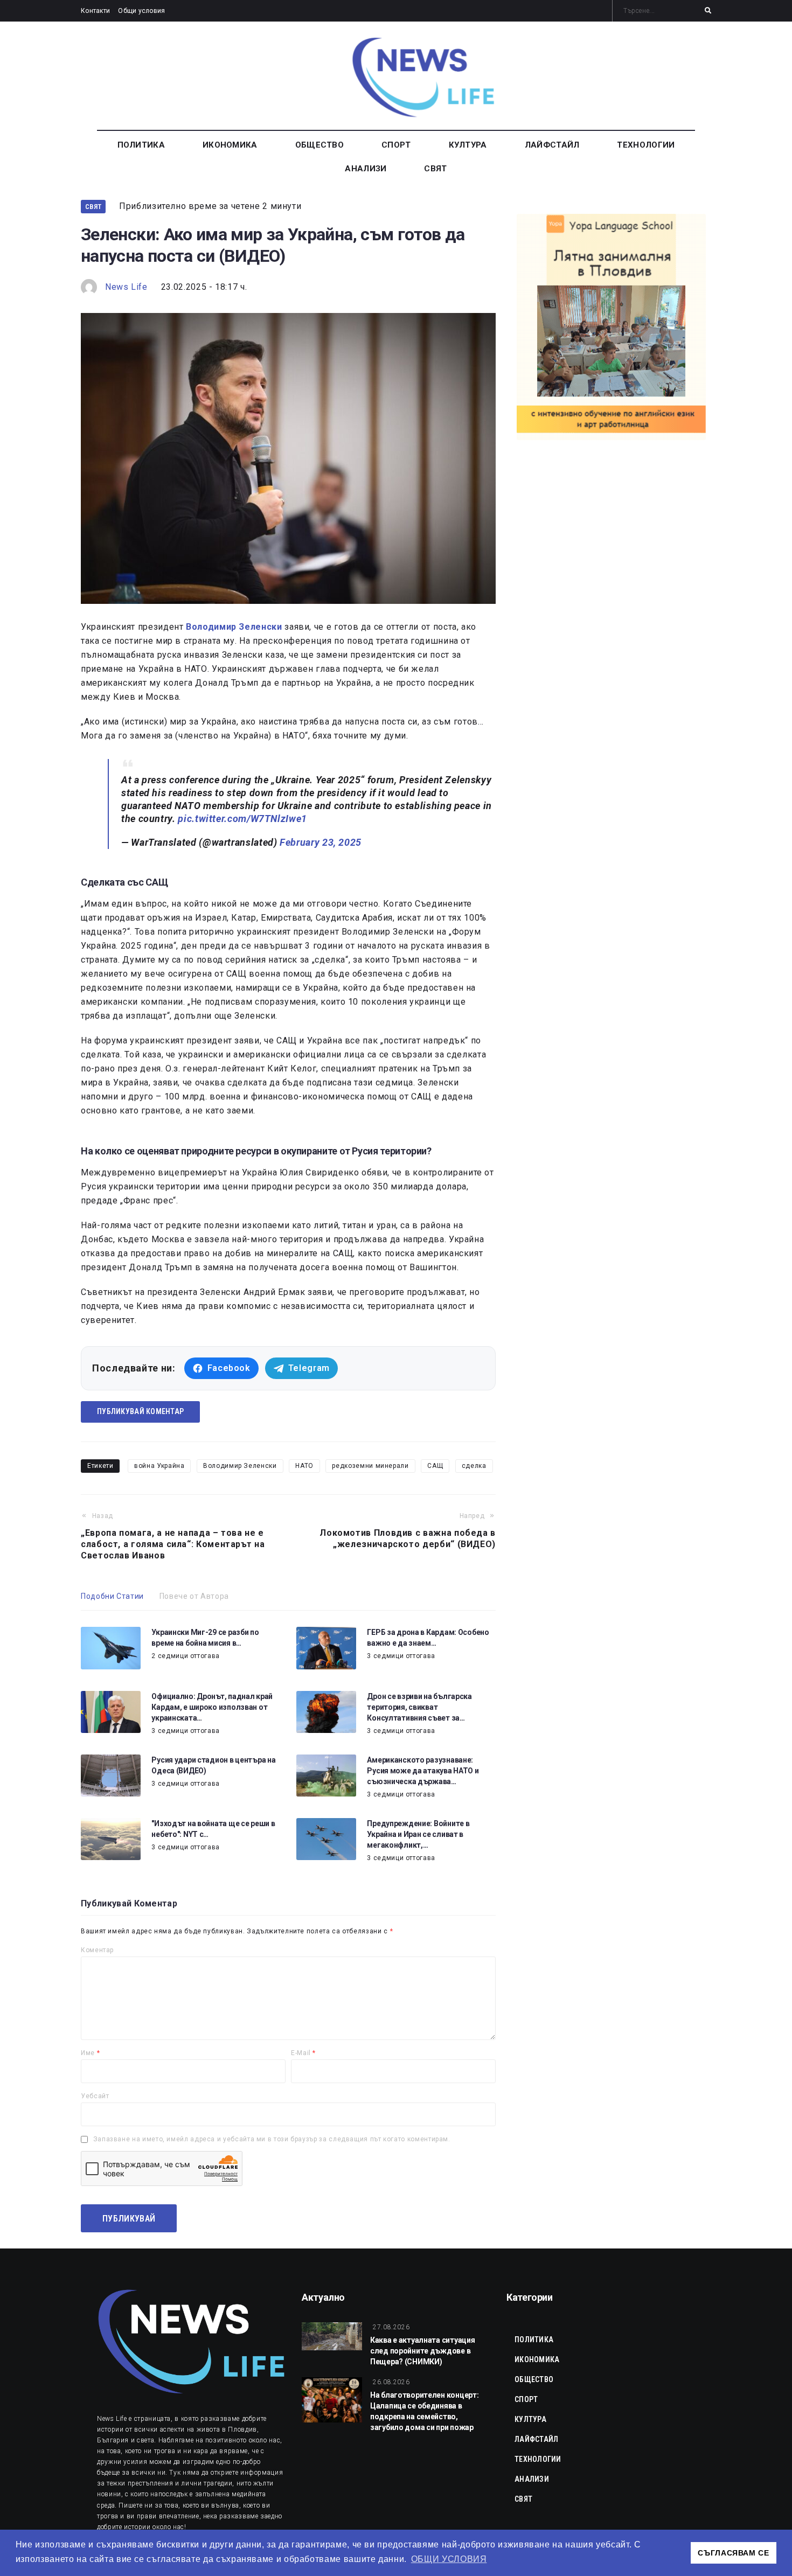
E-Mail (303, 2053)
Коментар (97, 1950)
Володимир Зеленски (240, 1466)
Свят (93, 207)
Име (90, 2053)
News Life (126, 287)
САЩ (435, 1466)
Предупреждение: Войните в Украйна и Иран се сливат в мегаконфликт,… (418, 1834)
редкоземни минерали (370, 1466)
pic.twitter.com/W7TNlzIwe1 (242, 819)
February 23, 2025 (321, 842)
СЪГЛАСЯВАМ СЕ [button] (733, 2553)
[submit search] (708, 11)
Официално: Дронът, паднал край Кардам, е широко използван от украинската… (212, 1707)
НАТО (304, 1466)
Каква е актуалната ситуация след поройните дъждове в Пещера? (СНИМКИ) (422, 2351)
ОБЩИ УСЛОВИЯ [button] (449, 2559)
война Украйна (159, 1466)
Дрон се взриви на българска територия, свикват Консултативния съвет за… (419, 1707)
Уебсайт (95, 2096)
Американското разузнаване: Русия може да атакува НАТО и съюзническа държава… (423, 1771)
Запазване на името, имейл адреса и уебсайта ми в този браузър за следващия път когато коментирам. (272, 2139)
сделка (474, 1466)
